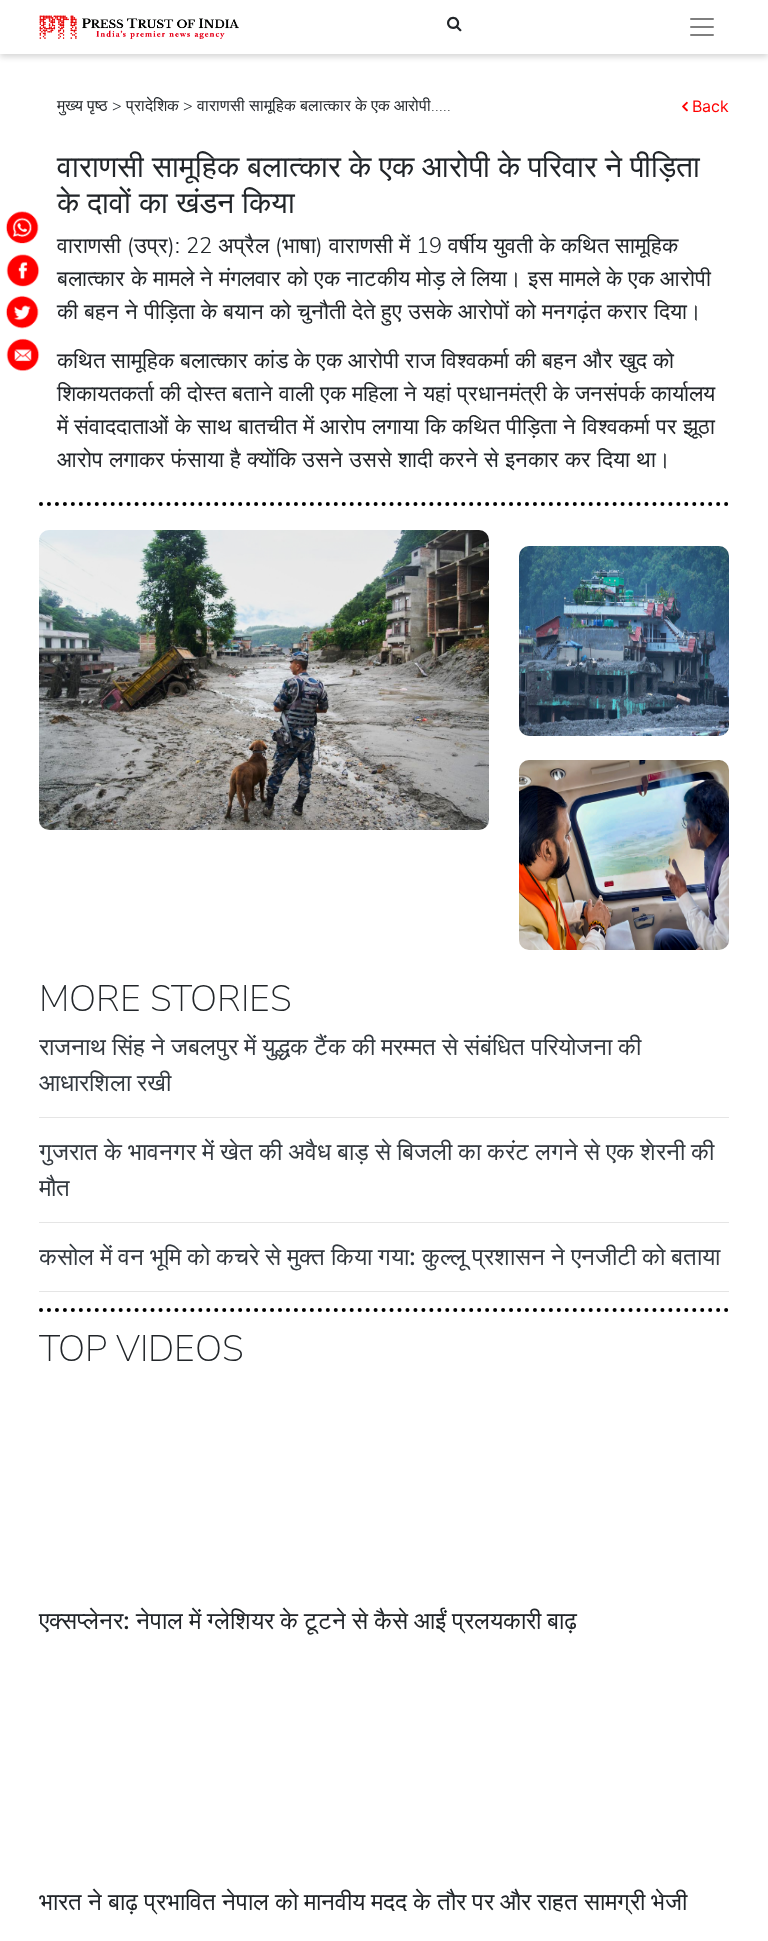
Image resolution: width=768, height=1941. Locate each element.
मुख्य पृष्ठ (82, 106)
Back (710, 106)
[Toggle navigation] (702, 27)
